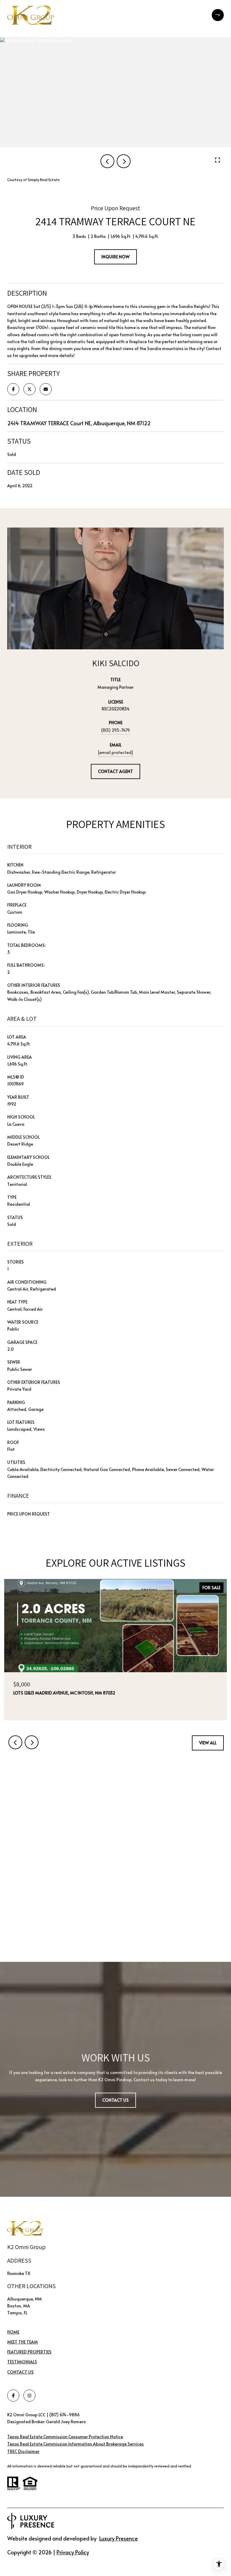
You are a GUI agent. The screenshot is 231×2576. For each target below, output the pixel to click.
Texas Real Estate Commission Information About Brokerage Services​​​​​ (75, 2444)
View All (208, 1743)
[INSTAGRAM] (29, 2396)
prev (107, 161)
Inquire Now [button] (115, 257)
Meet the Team (23, 2342)
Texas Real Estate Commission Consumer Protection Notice (65, 2437)
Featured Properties (29, 2352)
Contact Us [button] (115, 2100)
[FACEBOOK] (13, 2396)
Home (13, 2332)
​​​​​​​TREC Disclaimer (23, 2451)
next (124, 161)
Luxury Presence (119, 2538)
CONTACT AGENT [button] (115, 771)
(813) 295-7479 (115, 730)
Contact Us (20, 2372)
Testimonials (22, 2362)
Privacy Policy (73, 2552)
